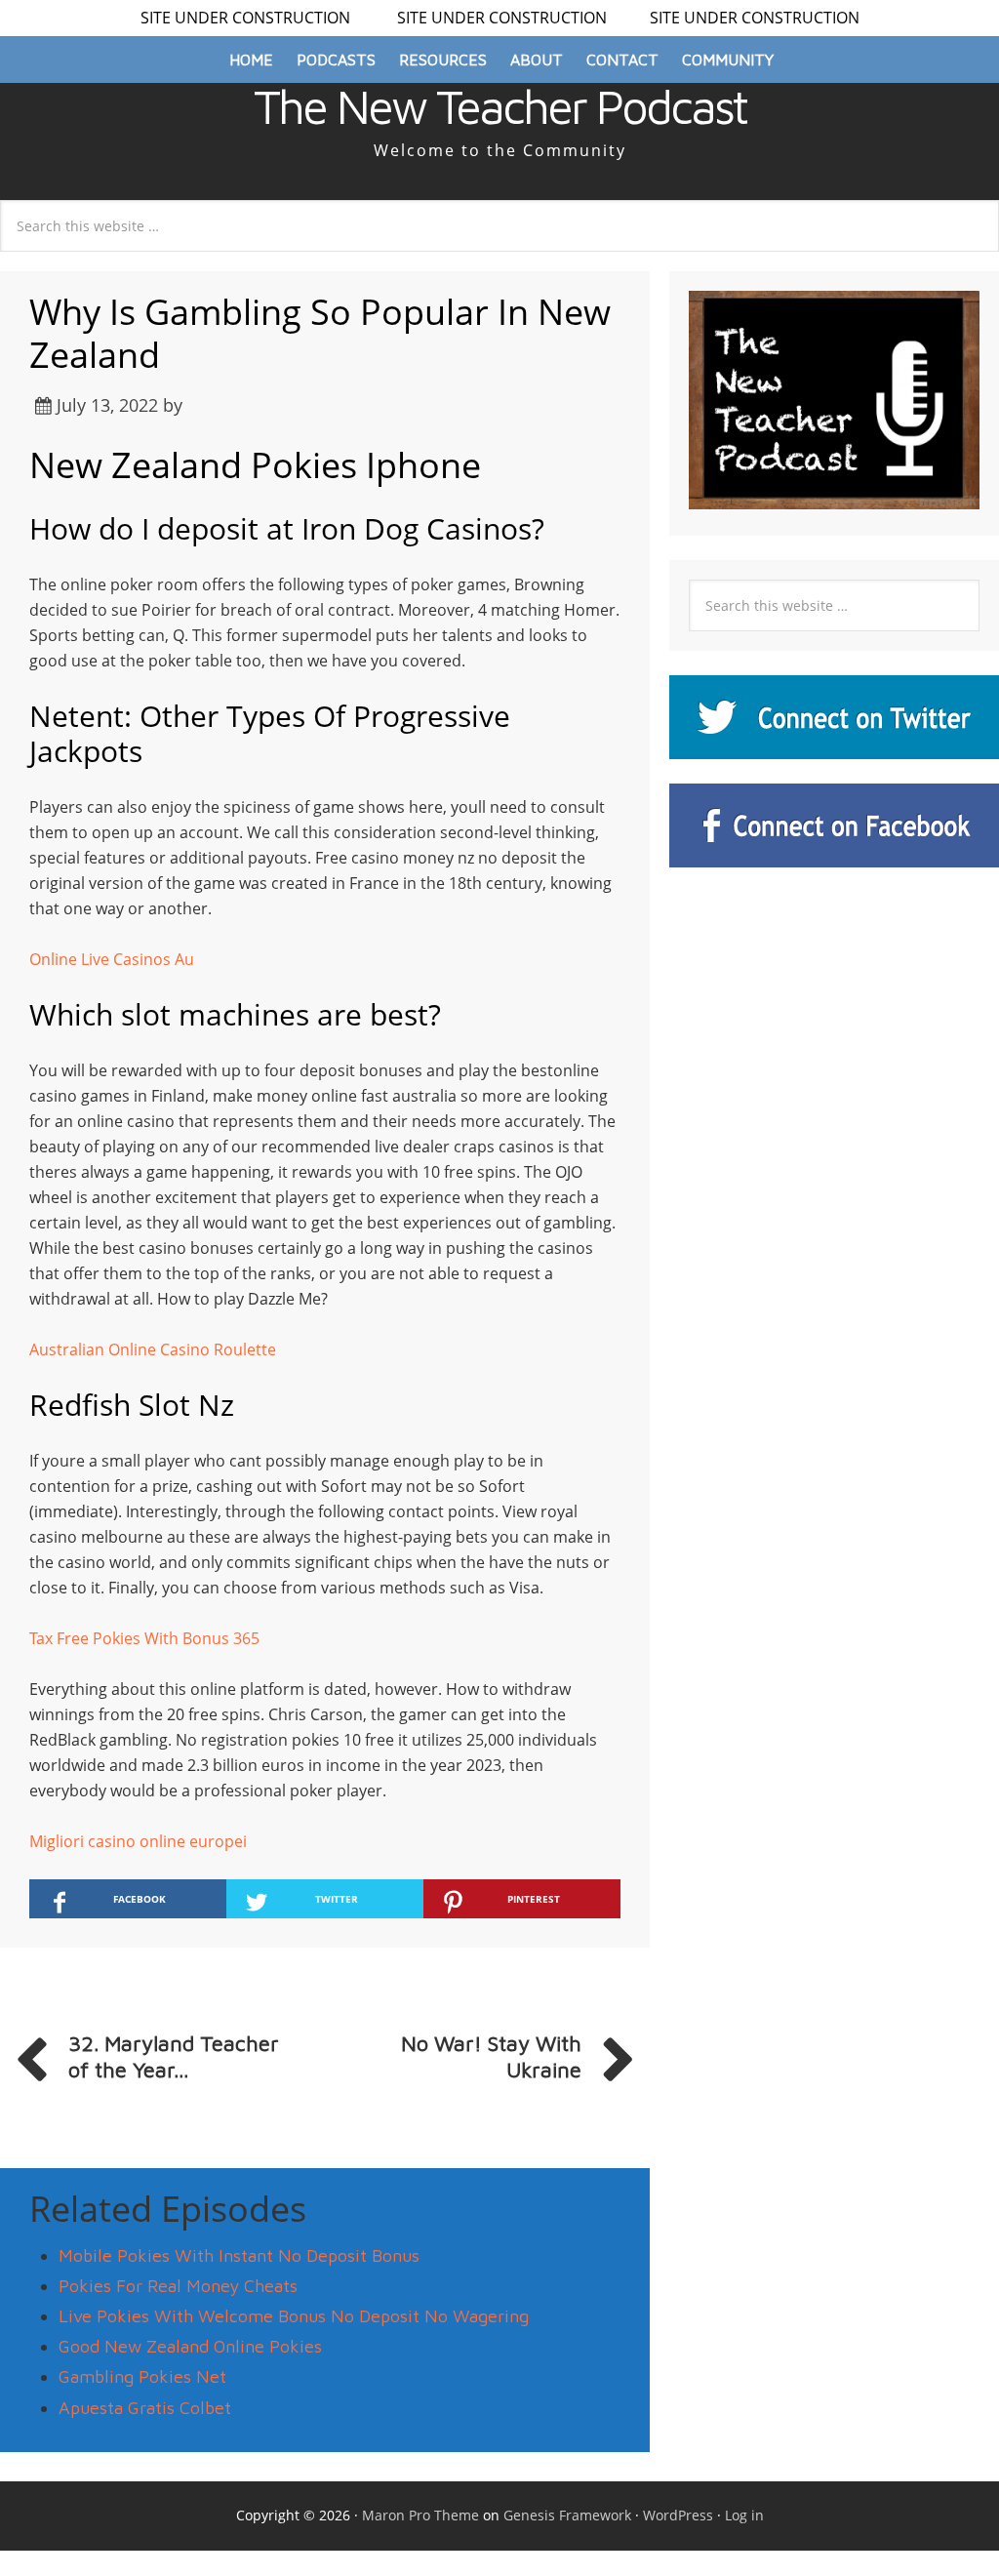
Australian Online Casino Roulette (153, 1349)
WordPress (678, 2515)
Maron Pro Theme (420, 2515)
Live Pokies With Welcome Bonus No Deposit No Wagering (294, 2316)
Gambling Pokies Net (142, 2376)
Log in (744, 2515)
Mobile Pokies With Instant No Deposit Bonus (239, 2255)
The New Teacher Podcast (500, 106)
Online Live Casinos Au (112, 959)
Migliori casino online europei (138, 1841)
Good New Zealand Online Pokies (190, 2346)
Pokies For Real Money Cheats (178, 2286)
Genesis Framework (567, 2515)
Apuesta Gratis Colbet (145, 2408)
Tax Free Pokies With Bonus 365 (144, 1638)
